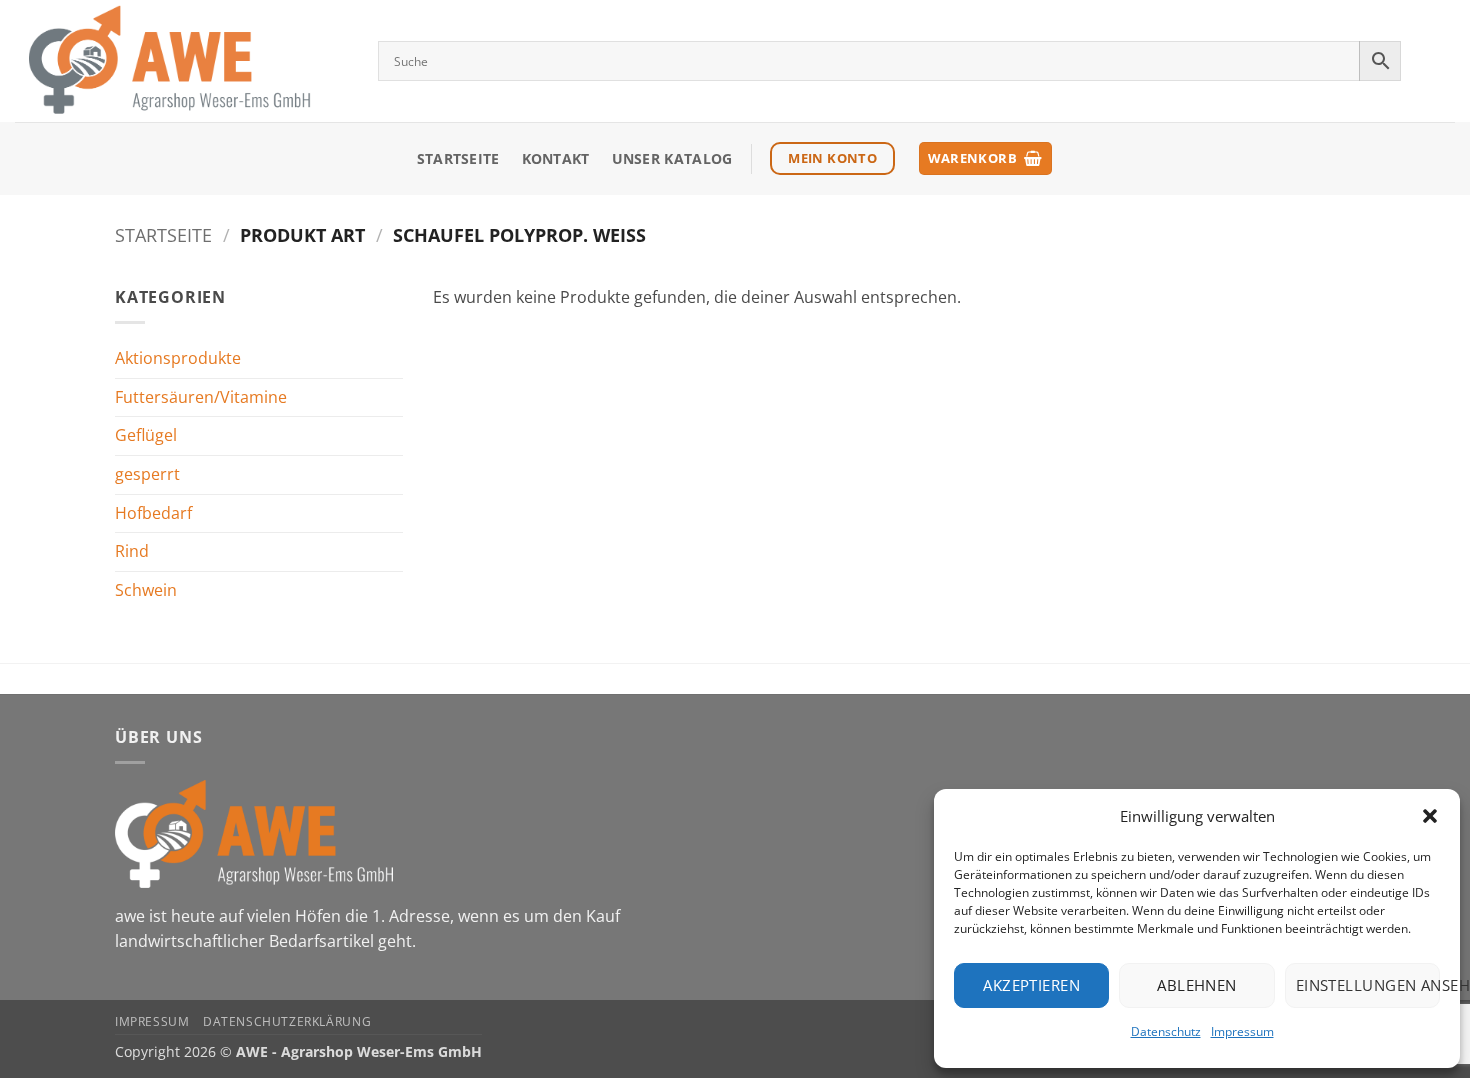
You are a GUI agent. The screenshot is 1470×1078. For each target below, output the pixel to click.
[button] (1430, 816)
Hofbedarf (153, 513)
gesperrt (147, 474)
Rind (132, 551)
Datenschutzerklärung (287, 1021)
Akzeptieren (1031, 985)
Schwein (146, 590)
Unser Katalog (672, 158)
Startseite (458, 158)
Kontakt (556, 158)
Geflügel (146, 435)
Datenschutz (1166, 1031)
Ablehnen (1197, 985)
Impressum (1242, 1031)
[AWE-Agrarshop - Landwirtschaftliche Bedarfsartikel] (181, 61)
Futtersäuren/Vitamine (201, 397)
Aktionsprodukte (178, 358)
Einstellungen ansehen (1368, 985)
